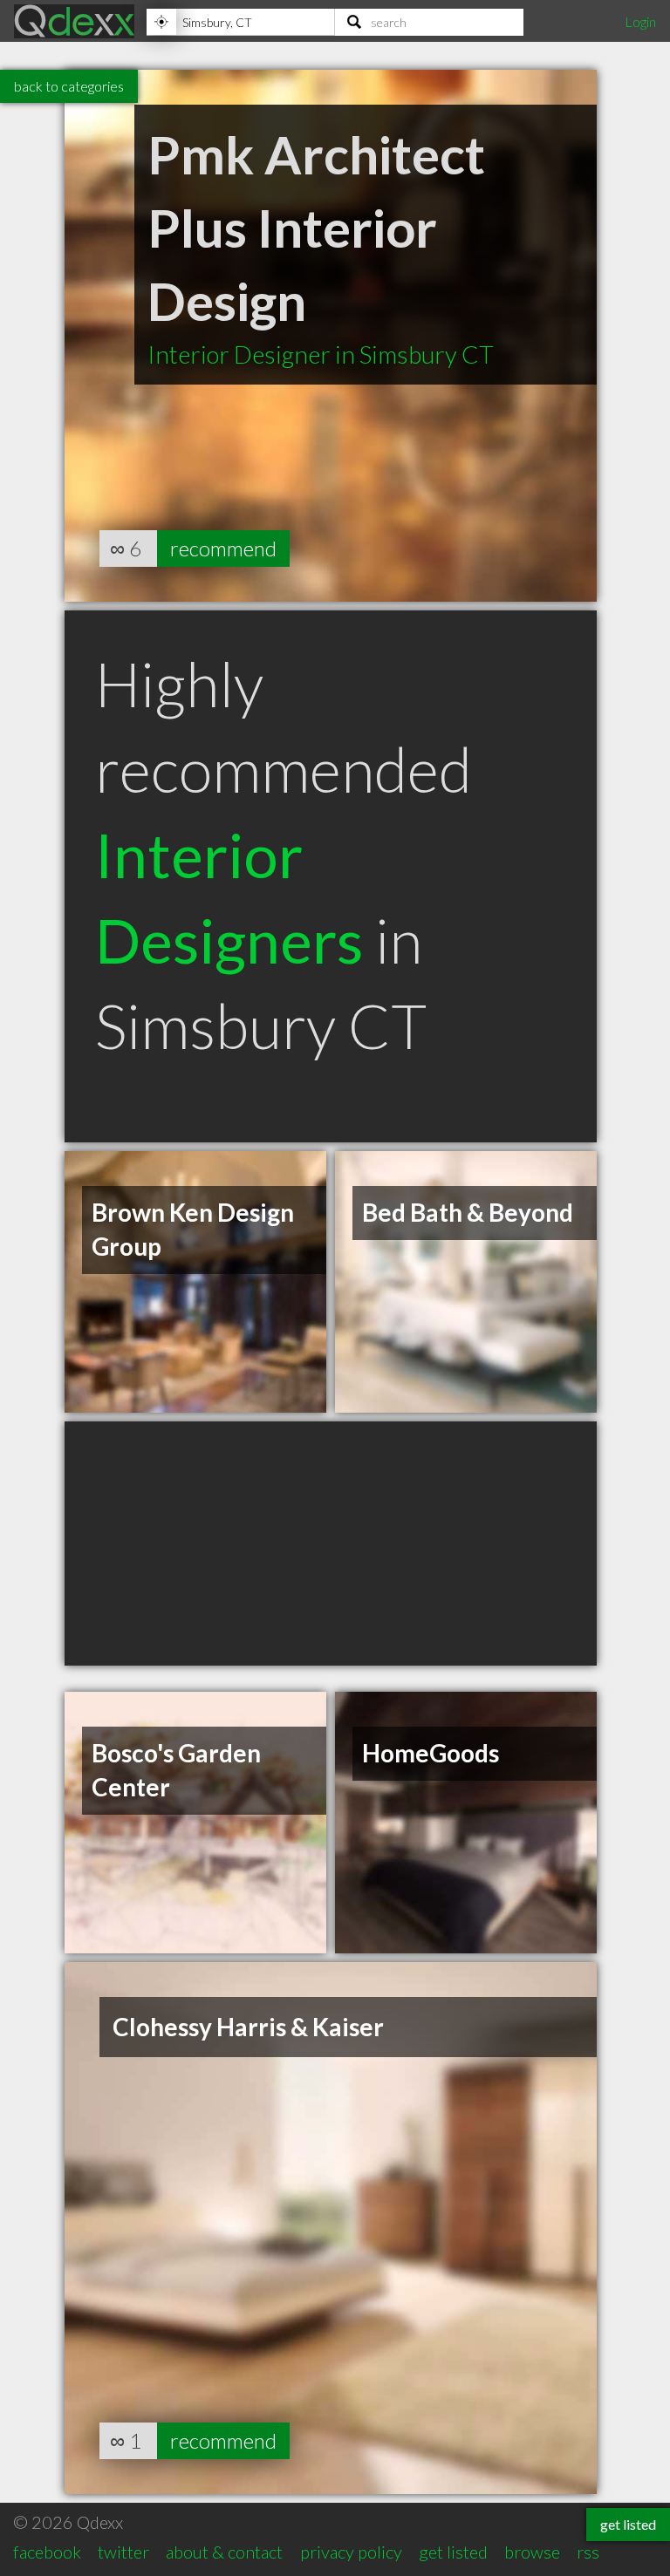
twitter (123, 2552)
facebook (47, 2552)
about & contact (224, 2552)
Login (640, 21)
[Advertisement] (331, 1544)
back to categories (69, 86)
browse (532, 2552)
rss (588, 2552)
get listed (453, 2552)
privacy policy (351, 2552)
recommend (223, 548)
